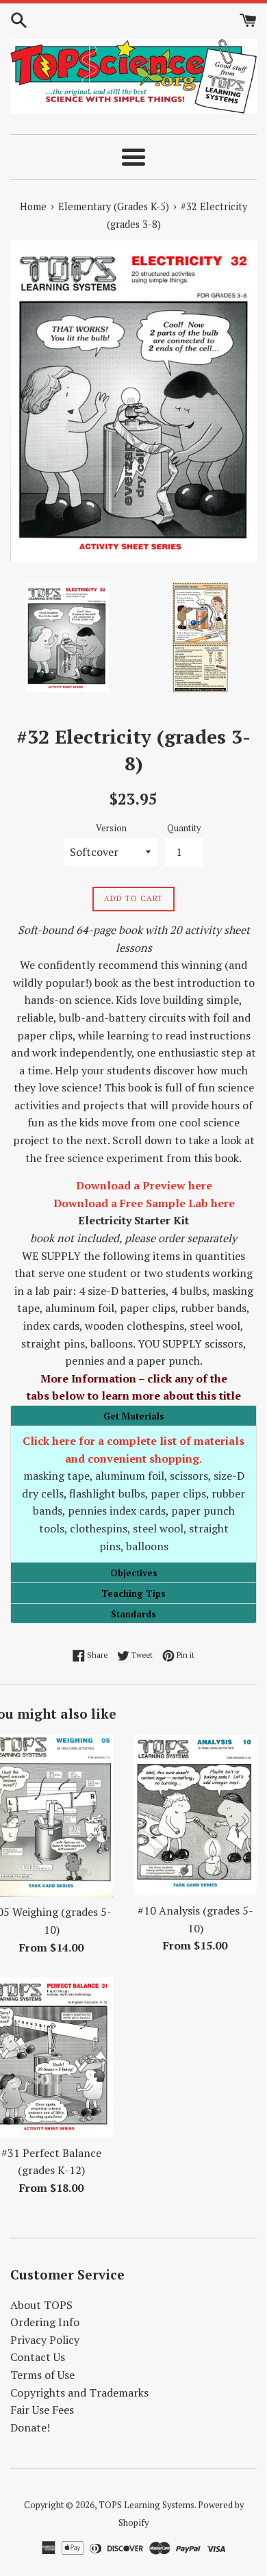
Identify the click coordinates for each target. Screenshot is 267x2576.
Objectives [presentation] (134, 1573)
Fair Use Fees (42, 2410)
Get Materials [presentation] (134, 1416)
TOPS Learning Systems (147, 2505)
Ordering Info (45, 2322)
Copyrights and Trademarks (79, 2392)
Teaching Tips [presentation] (133, 1593)
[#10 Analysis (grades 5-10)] (195, 1815)
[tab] (133, 1415)
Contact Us (38, 2357)
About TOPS (41, 2305)
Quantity (184, 828)
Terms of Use (42, 2375)
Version (111, 828)
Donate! (30, 2427)
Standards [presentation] (133, 1614)
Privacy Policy (45, 2340)
